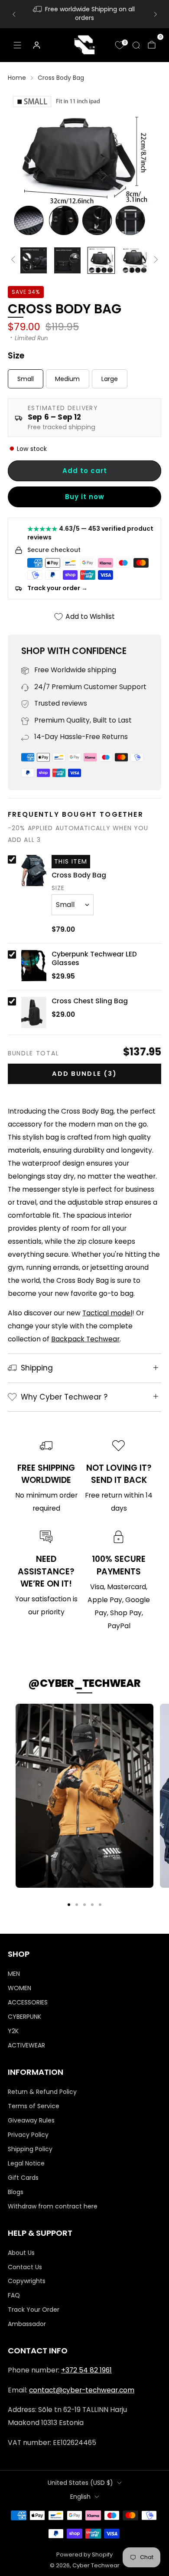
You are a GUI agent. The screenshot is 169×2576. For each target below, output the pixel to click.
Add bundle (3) (84, 1074)
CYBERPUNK (24, 2017)
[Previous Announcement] (14, 14)
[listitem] (85, 14)
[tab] (69, 1905)
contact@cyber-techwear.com (82, 2390)
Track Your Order (34, 2310)
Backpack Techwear (85, 1339)
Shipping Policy (30, 2149)
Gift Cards (23, 2178)
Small (26, 379)
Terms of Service (34, 2106)
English (80, 2497)
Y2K (13, 2031)
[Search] (136, 45)
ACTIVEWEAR (26, 2045)
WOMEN (19, 1988)
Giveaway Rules (31, 2120)
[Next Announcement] (156, 14)
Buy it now (85, 497)
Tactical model (107, 1313)
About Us (21, 2253)
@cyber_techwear (84, 1683)
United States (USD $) (80, 2483)
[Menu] (17, 45)
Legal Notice (26, 2163)
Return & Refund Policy (42, 2092)
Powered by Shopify (84, 2555)
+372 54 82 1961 (86, 2370)
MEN (14, 1974)
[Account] (36, 45)
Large (110, 379)
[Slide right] (155, 260)
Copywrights (27, 2281)
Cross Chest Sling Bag (90, 1001)
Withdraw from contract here (53, 2206)
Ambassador (27, 2324)
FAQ (14, 2295)
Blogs (16, 2192)
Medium (67, 379)
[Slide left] (15, 260)
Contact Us (25, 2267)
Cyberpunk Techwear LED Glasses (94, 959)
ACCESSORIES (28, 2002)
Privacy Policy (28, 2135)
